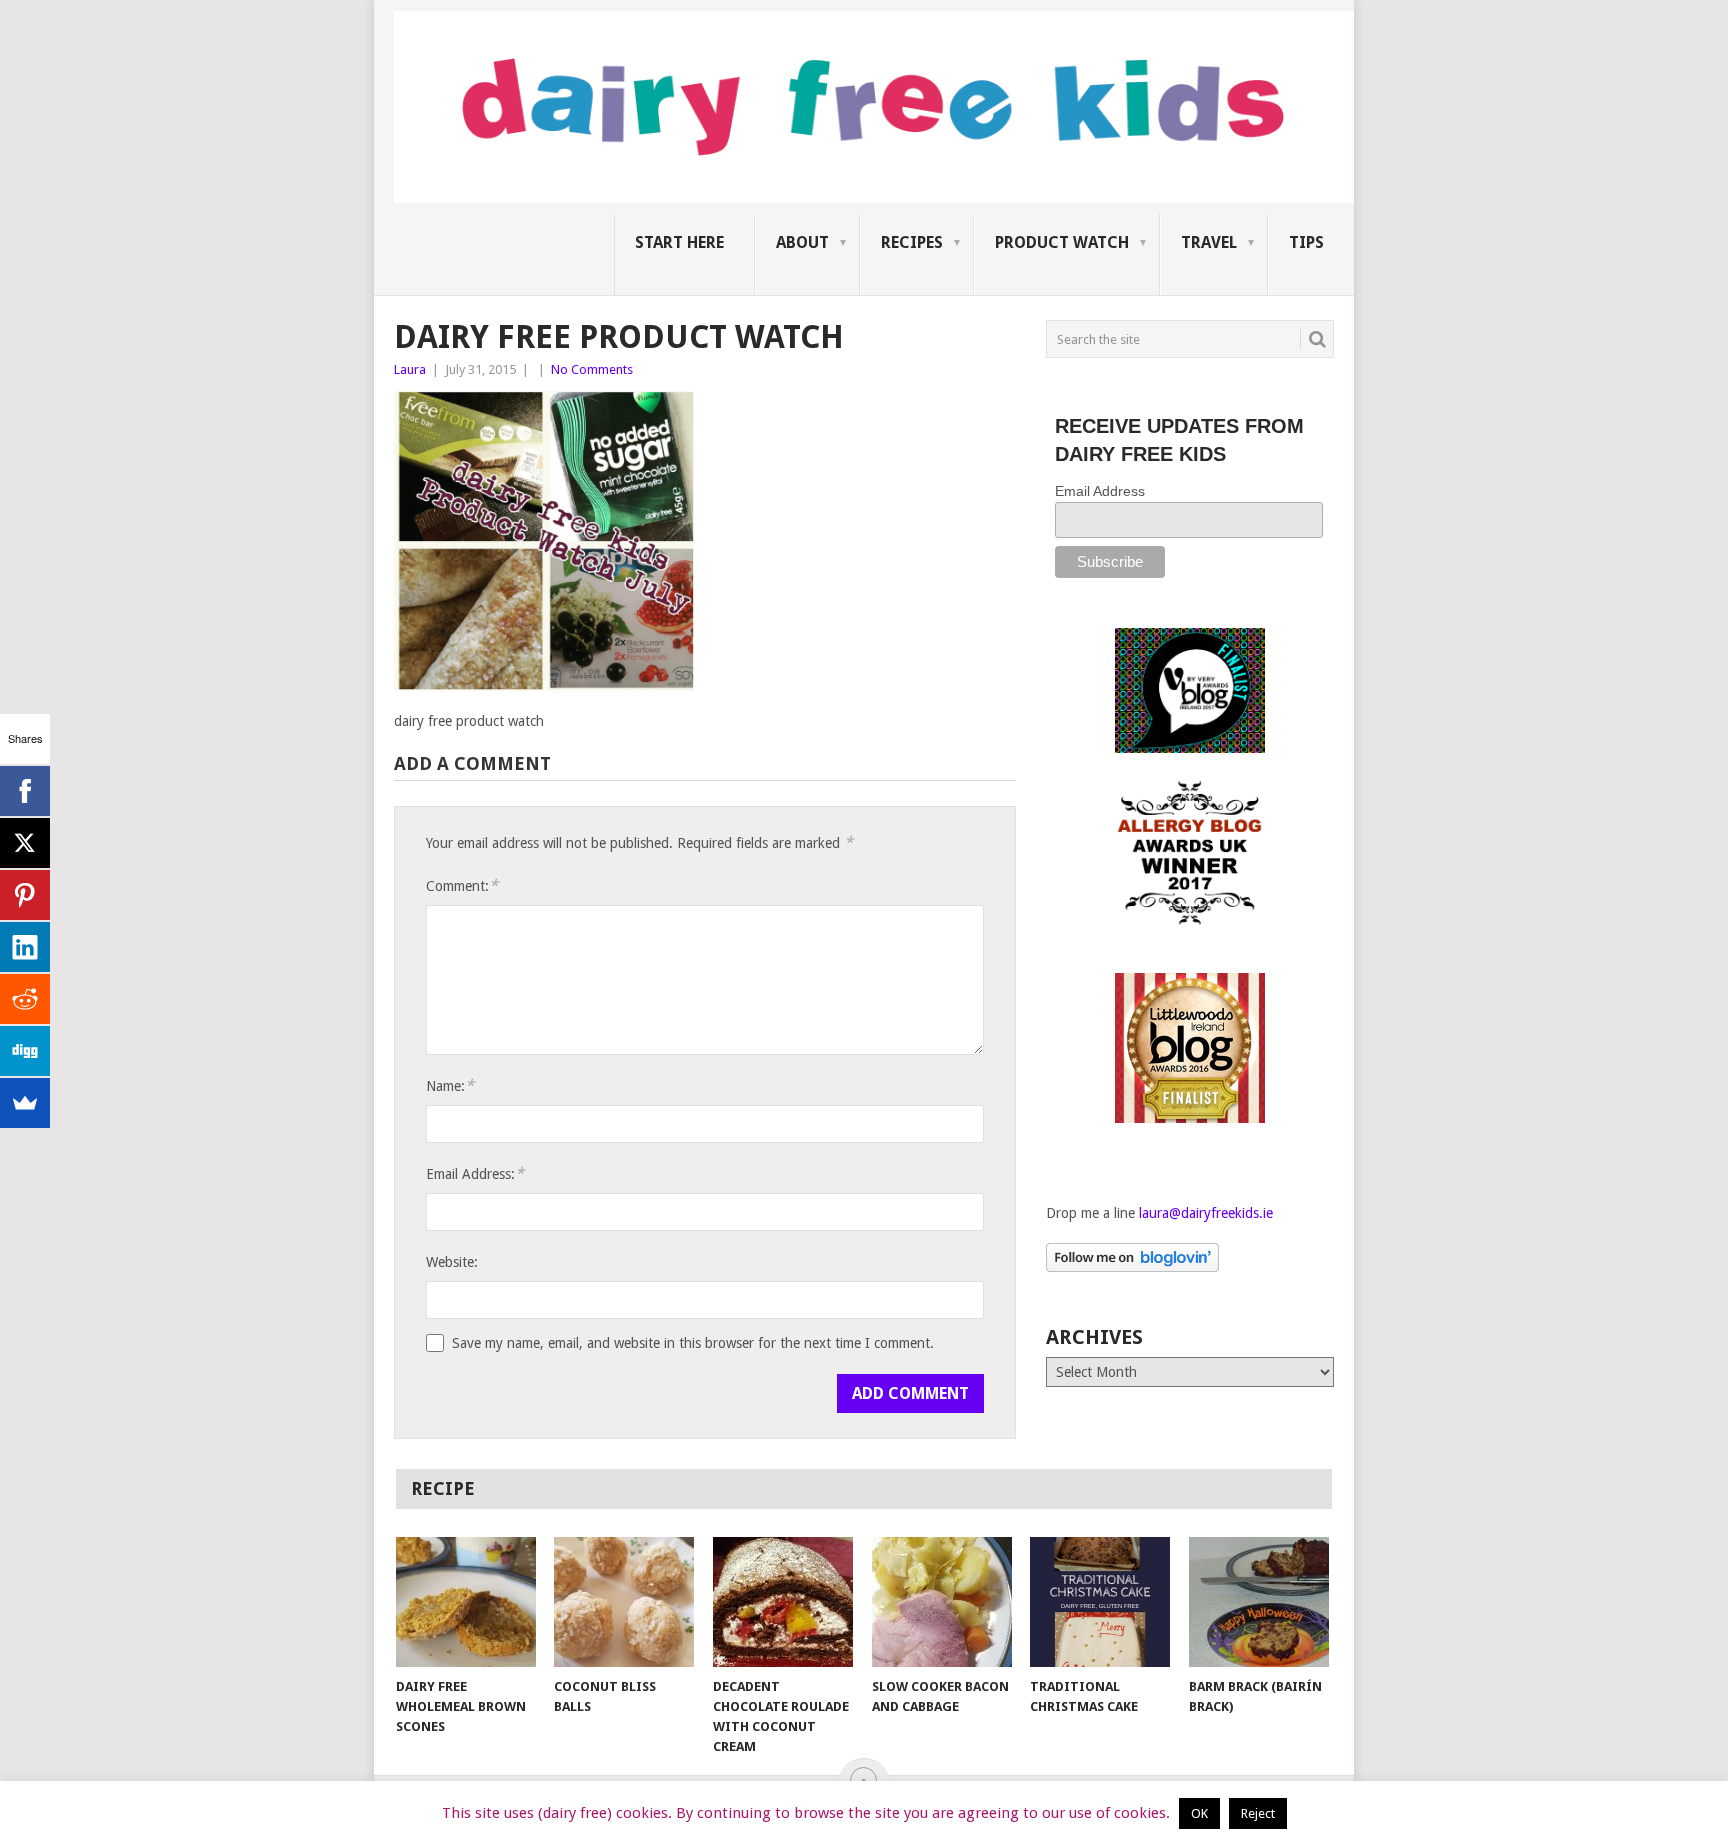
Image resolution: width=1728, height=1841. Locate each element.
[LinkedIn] (25, 947)
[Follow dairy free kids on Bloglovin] (1132, 1267)
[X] (25, 843)
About (802, 242)
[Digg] (25, 1051)
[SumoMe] (25, 1103)
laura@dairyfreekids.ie (1206, 1213)
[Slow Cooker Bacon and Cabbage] (942, 1602)
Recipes (912, 242)
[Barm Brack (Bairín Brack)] (1259, 1602)
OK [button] (1199, 1813)
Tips (1306, 242)
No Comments (592, 369)
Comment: (462, 885)
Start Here (679, 242)
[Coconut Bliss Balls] (624, 1602)
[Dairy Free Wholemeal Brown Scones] (466, 1602)
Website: (452, 1262)
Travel (1209, 242)
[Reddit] (25, 999)
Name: (450, 1085)
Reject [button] (1258, 1813)
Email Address (1100, 491)
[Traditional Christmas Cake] (1100, 1602)
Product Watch (1062, 242)
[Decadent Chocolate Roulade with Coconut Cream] (783, 1602)
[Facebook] (25, 791)
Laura (410, 369)
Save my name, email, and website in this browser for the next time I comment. (693, 1343)
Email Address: (475, 1173)
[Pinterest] (25, 895)
